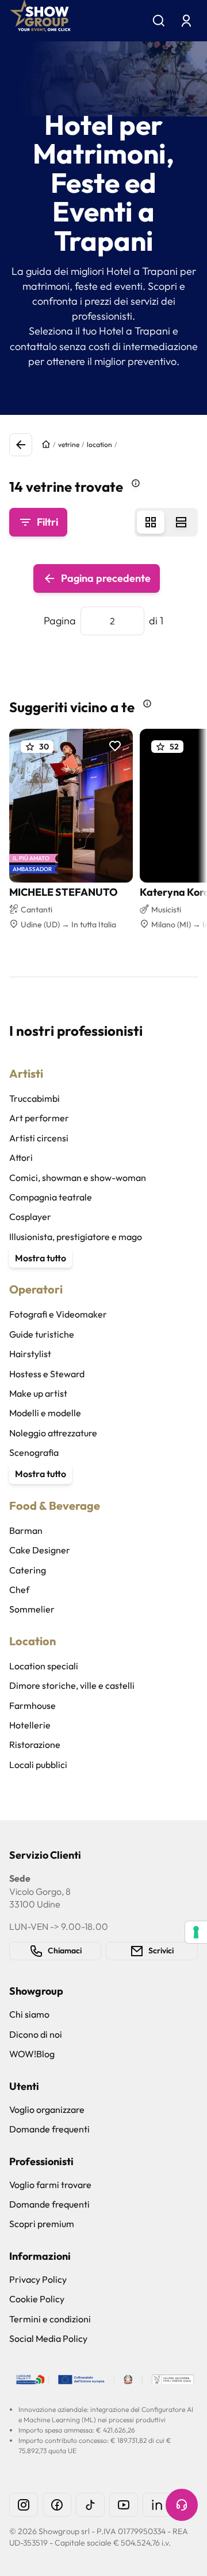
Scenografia (34, 1452)
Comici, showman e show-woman (78, 1178)
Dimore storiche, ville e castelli (72, 1685)
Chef (19, 1590)
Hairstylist (30, 1354)
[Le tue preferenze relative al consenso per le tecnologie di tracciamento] (196, 1932)
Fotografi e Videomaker (58, 1314)
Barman (26, 1530)
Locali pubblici (38, 1765)
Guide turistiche (42, 1334)
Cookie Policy (37, 2299)
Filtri (47, 522)
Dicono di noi (36, 2034)
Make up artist (38, 1393)
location (99, 444)
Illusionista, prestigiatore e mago (76, 1237)
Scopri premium (42, 2224)
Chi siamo (29, 2014)
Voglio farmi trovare (50, 2185)
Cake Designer (40, 1550)
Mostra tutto (41, 1258)
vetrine (69, 444)
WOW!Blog (32, 2054)
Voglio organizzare (47, 2109)
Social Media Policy (48, 2338)
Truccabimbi (34, 1098)
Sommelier (32, 1609)
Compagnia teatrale (51, 1197)
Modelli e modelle (45, 1413)
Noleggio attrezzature (53, 1433)
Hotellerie (30, 1725)
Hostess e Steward (47, 1374)
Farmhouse (32, 1705)
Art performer (39, 1118)
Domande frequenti (49, 2129)
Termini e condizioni (50, 2319)
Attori (21, 1157)
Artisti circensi (39, 1138)
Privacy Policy (38, 2279)
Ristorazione (35, 1744)
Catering (28, 1570)
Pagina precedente (106, 578)
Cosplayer (30, 1217)
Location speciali (44, 1666)
